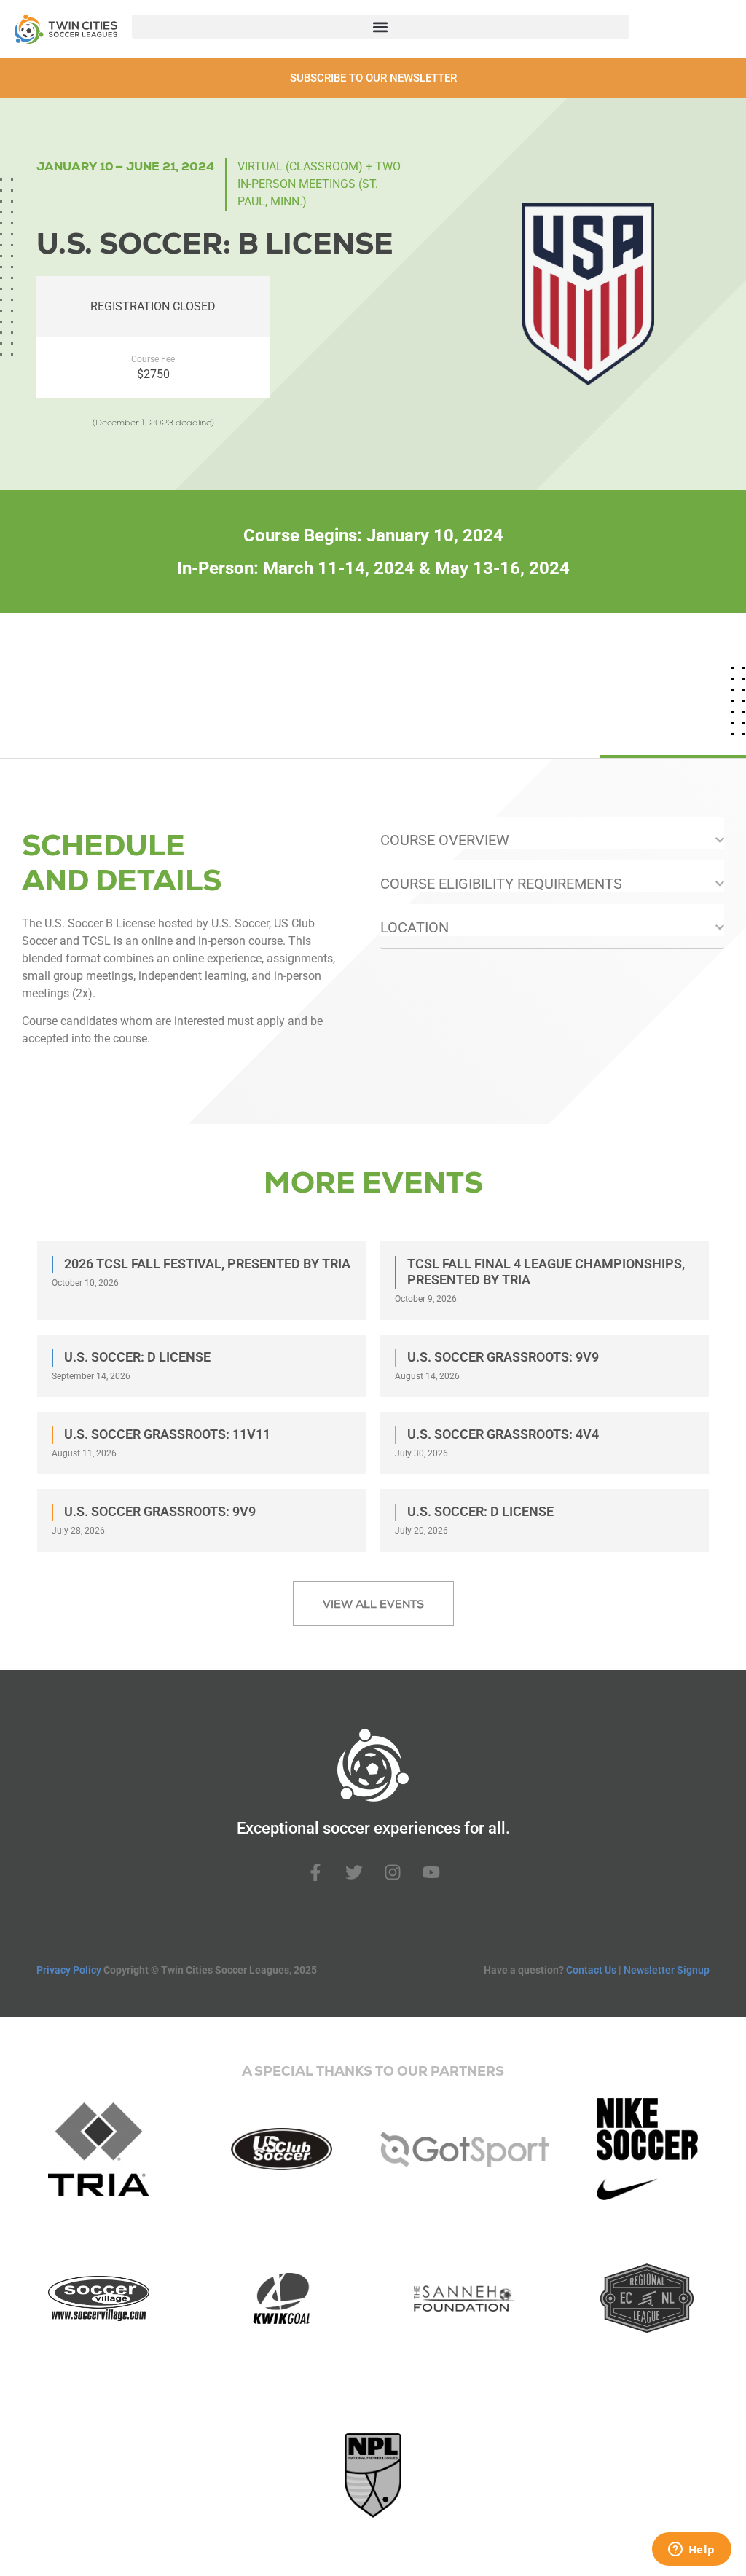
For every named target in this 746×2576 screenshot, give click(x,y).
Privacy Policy (69, 1970)
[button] (381, 27)
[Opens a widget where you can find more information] (691, 2551)
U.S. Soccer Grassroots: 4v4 (503, 1434)
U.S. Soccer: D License (137, 1357)
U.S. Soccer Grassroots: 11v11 (167, 1434)
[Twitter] (354, 1872)
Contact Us (591, 1970)
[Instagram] (393, 1872)
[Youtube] (431, 1872)
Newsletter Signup (667, 1970)
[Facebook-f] (315, 1872)
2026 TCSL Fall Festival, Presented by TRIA (207, 1264)
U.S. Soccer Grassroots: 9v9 (503, 1357)
